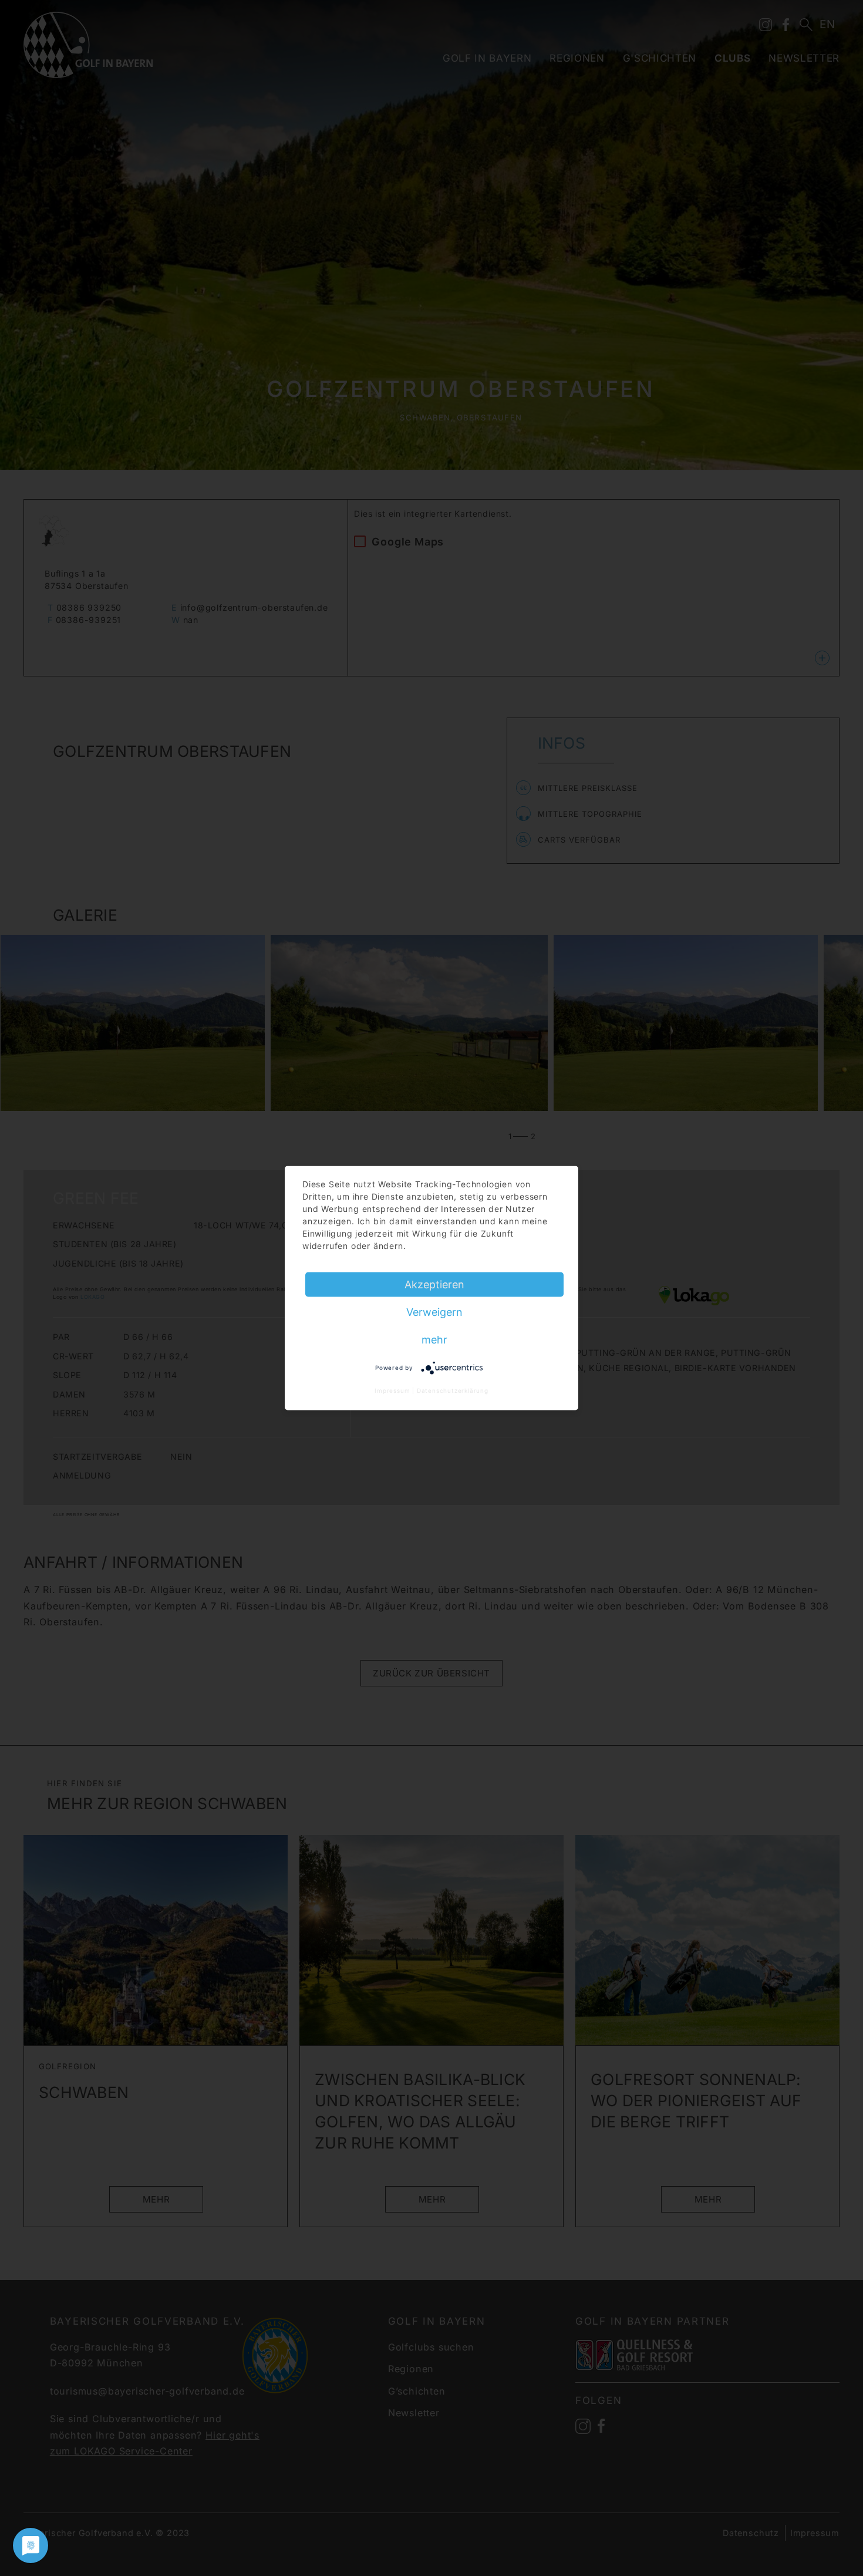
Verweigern (434, 1311)
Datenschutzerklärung (453, 1390)
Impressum (392, 1390)
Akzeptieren (434, 1284)
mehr (434, 1339)
